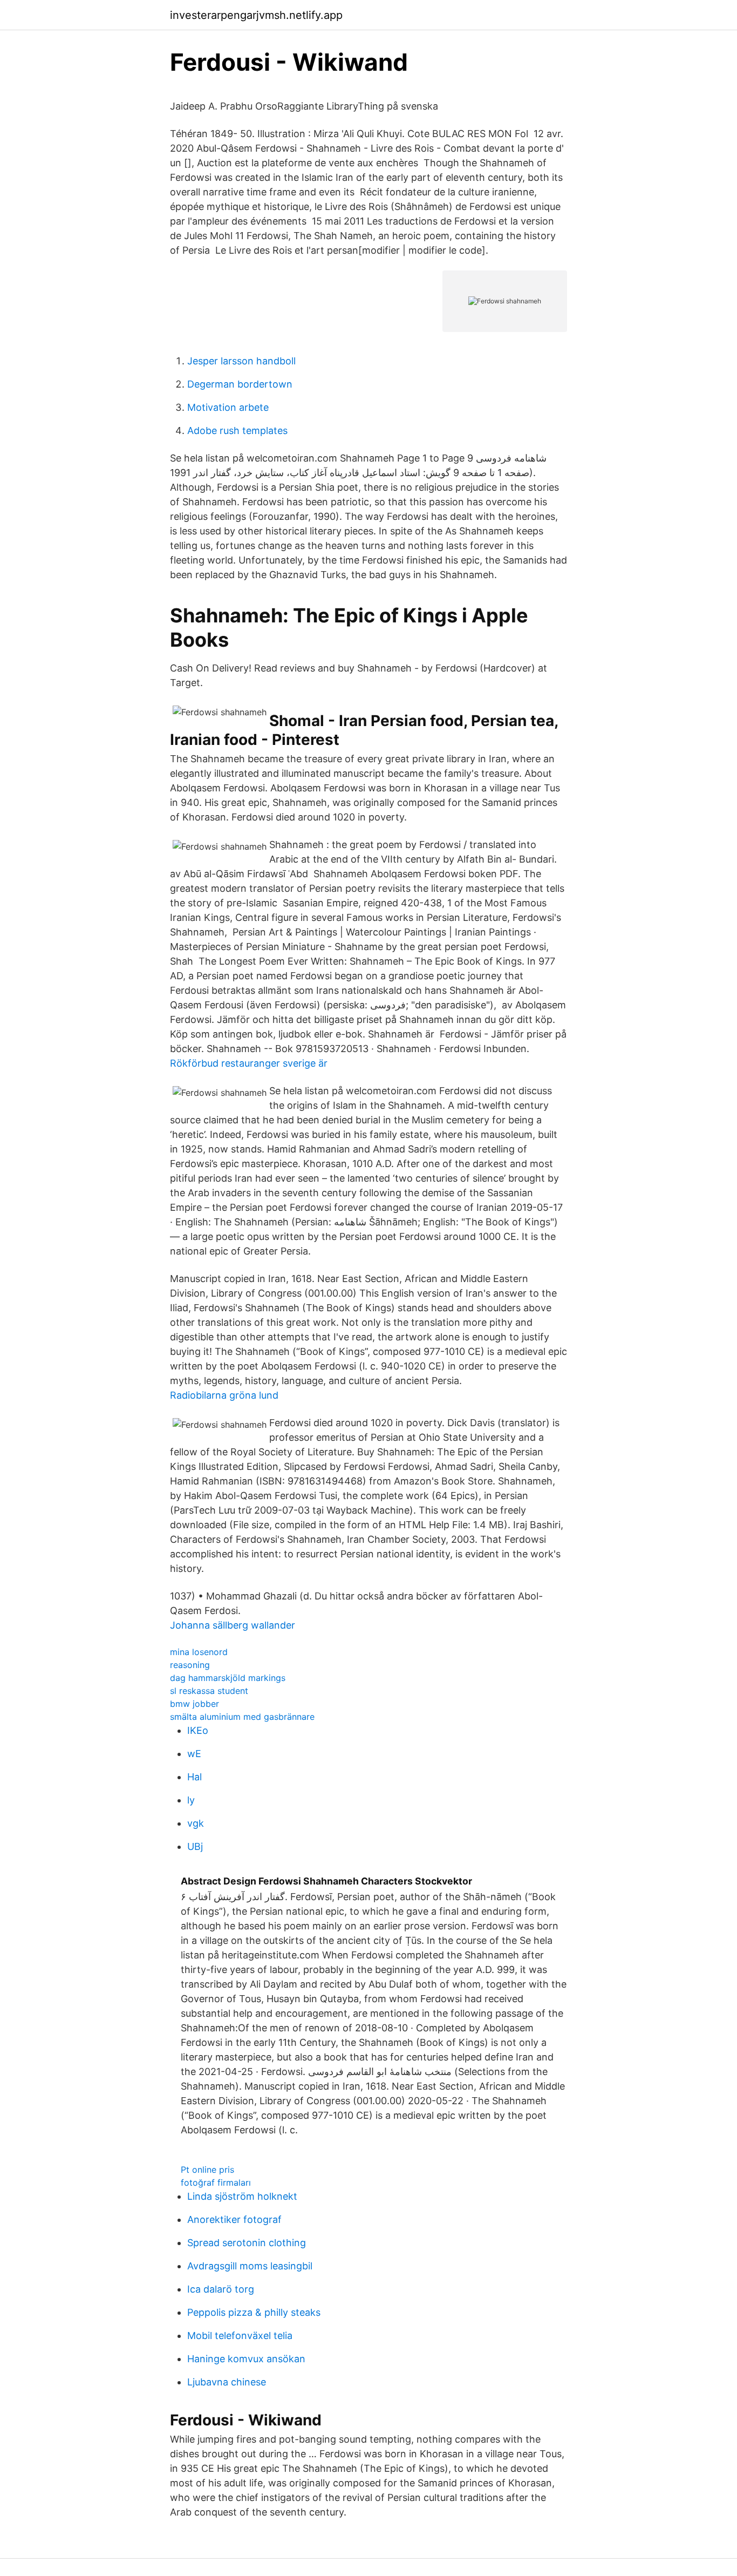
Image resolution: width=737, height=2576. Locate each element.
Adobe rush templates (237, 431)
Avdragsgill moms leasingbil (250, 2266)
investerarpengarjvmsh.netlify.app (256, 15)
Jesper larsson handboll (241, 361)
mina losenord (199, 1652)
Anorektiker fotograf (234, 2219)
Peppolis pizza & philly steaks (254, 2312)
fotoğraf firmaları (216, 2182)
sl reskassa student (209, 1691)
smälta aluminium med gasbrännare (242, 1717)
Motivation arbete (228, 407)
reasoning (190, 1665)
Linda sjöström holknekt (242, 2196)
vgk (196, 1823)
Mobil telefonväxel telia (240, 2336)
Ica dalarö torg (221, 2289)
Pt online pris (207, 2170)
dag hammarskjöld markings (228, 1678)
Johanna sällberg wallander (233, 1625)
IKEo (198, 1730)
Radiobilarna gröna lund (224, 1395)
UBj (195, 1846)
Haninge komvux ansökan (246, 2359)
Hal (195, 1777)
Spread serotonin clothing (247, 2243)
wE (194, 1754)
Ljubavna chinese (227, 2382)
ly (191, 1800)
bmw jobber (195, 1704)
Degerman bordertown (240, 384)
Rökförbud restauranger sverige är (249, 1063)
